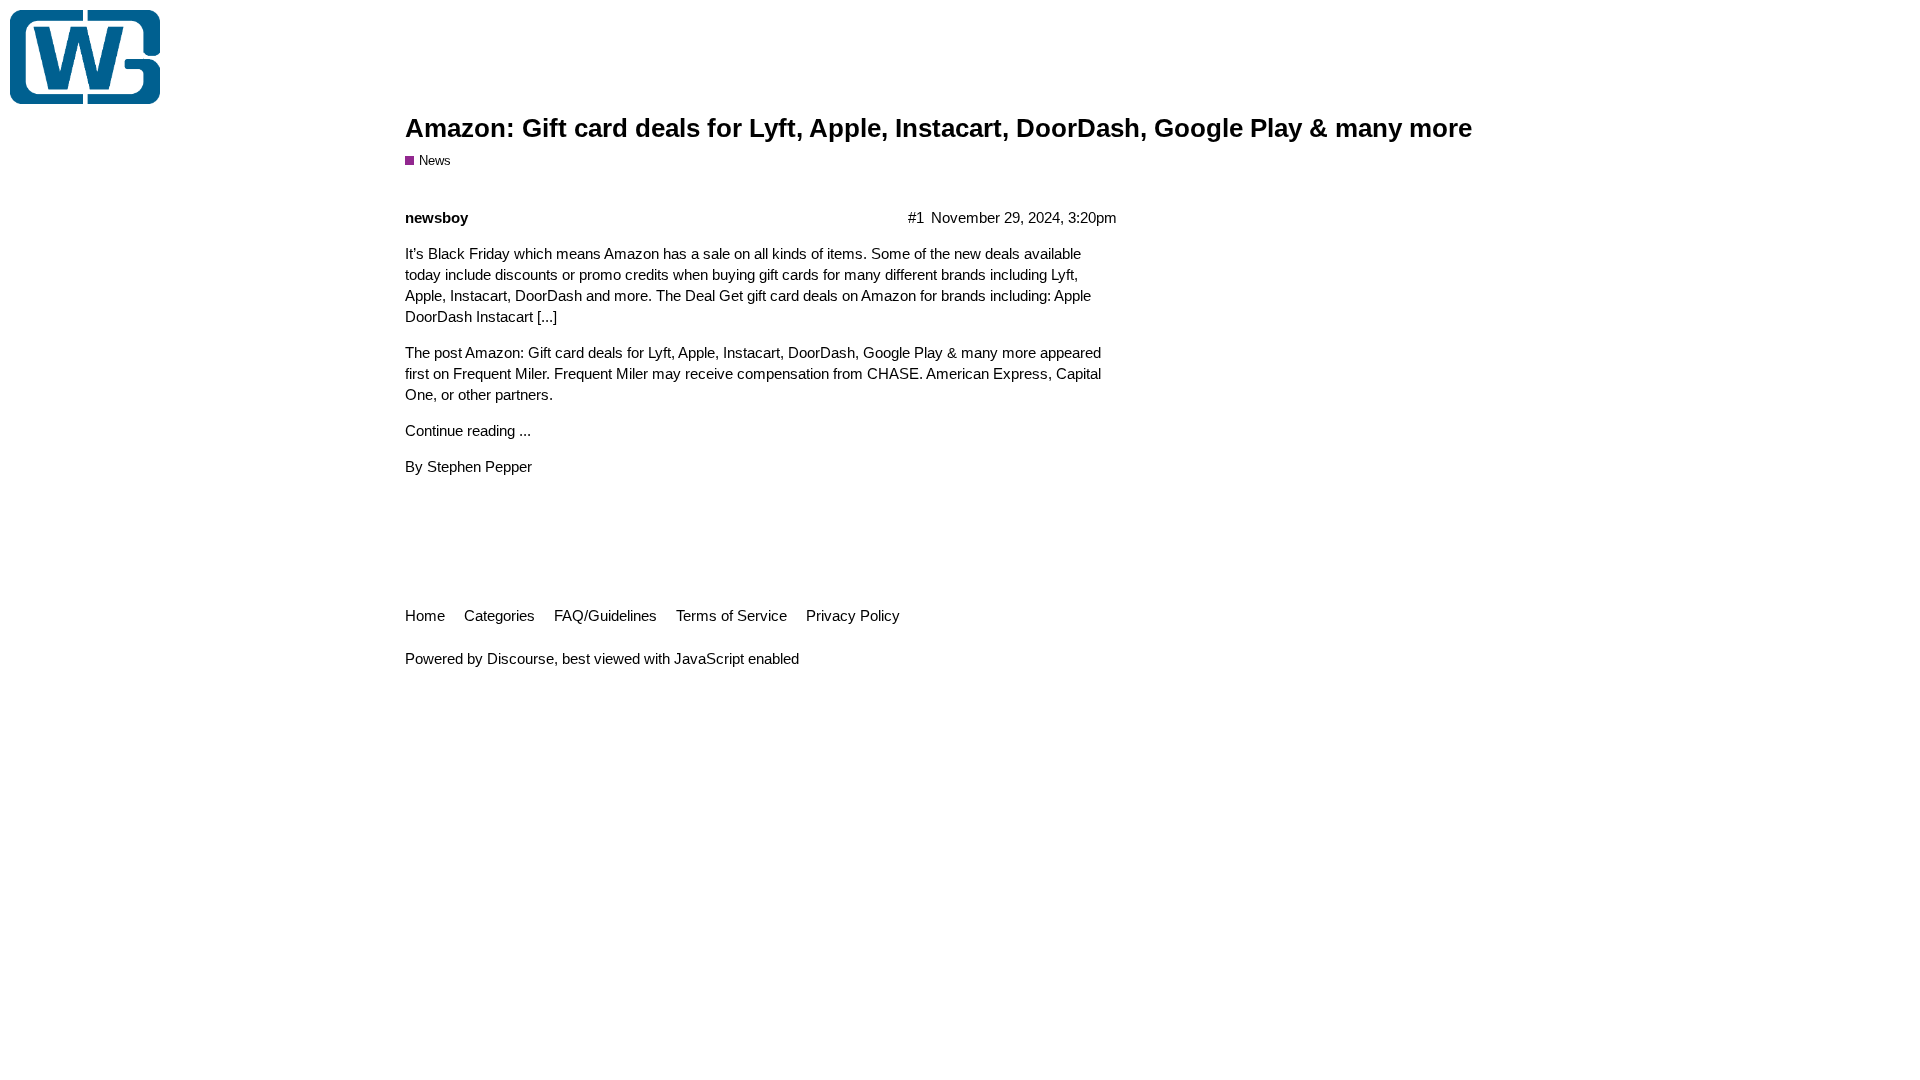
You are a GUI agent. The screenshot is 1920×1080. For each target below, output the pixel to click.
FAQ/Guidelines (605, 615)
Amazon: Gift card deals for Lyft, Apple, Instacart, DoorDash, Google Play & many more (938, 128)
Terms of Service (731, 615)
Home (425, 615)
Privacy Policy (853, 615)
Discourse (520, 658)
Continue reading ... (468, 430)
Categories (499, 615)
